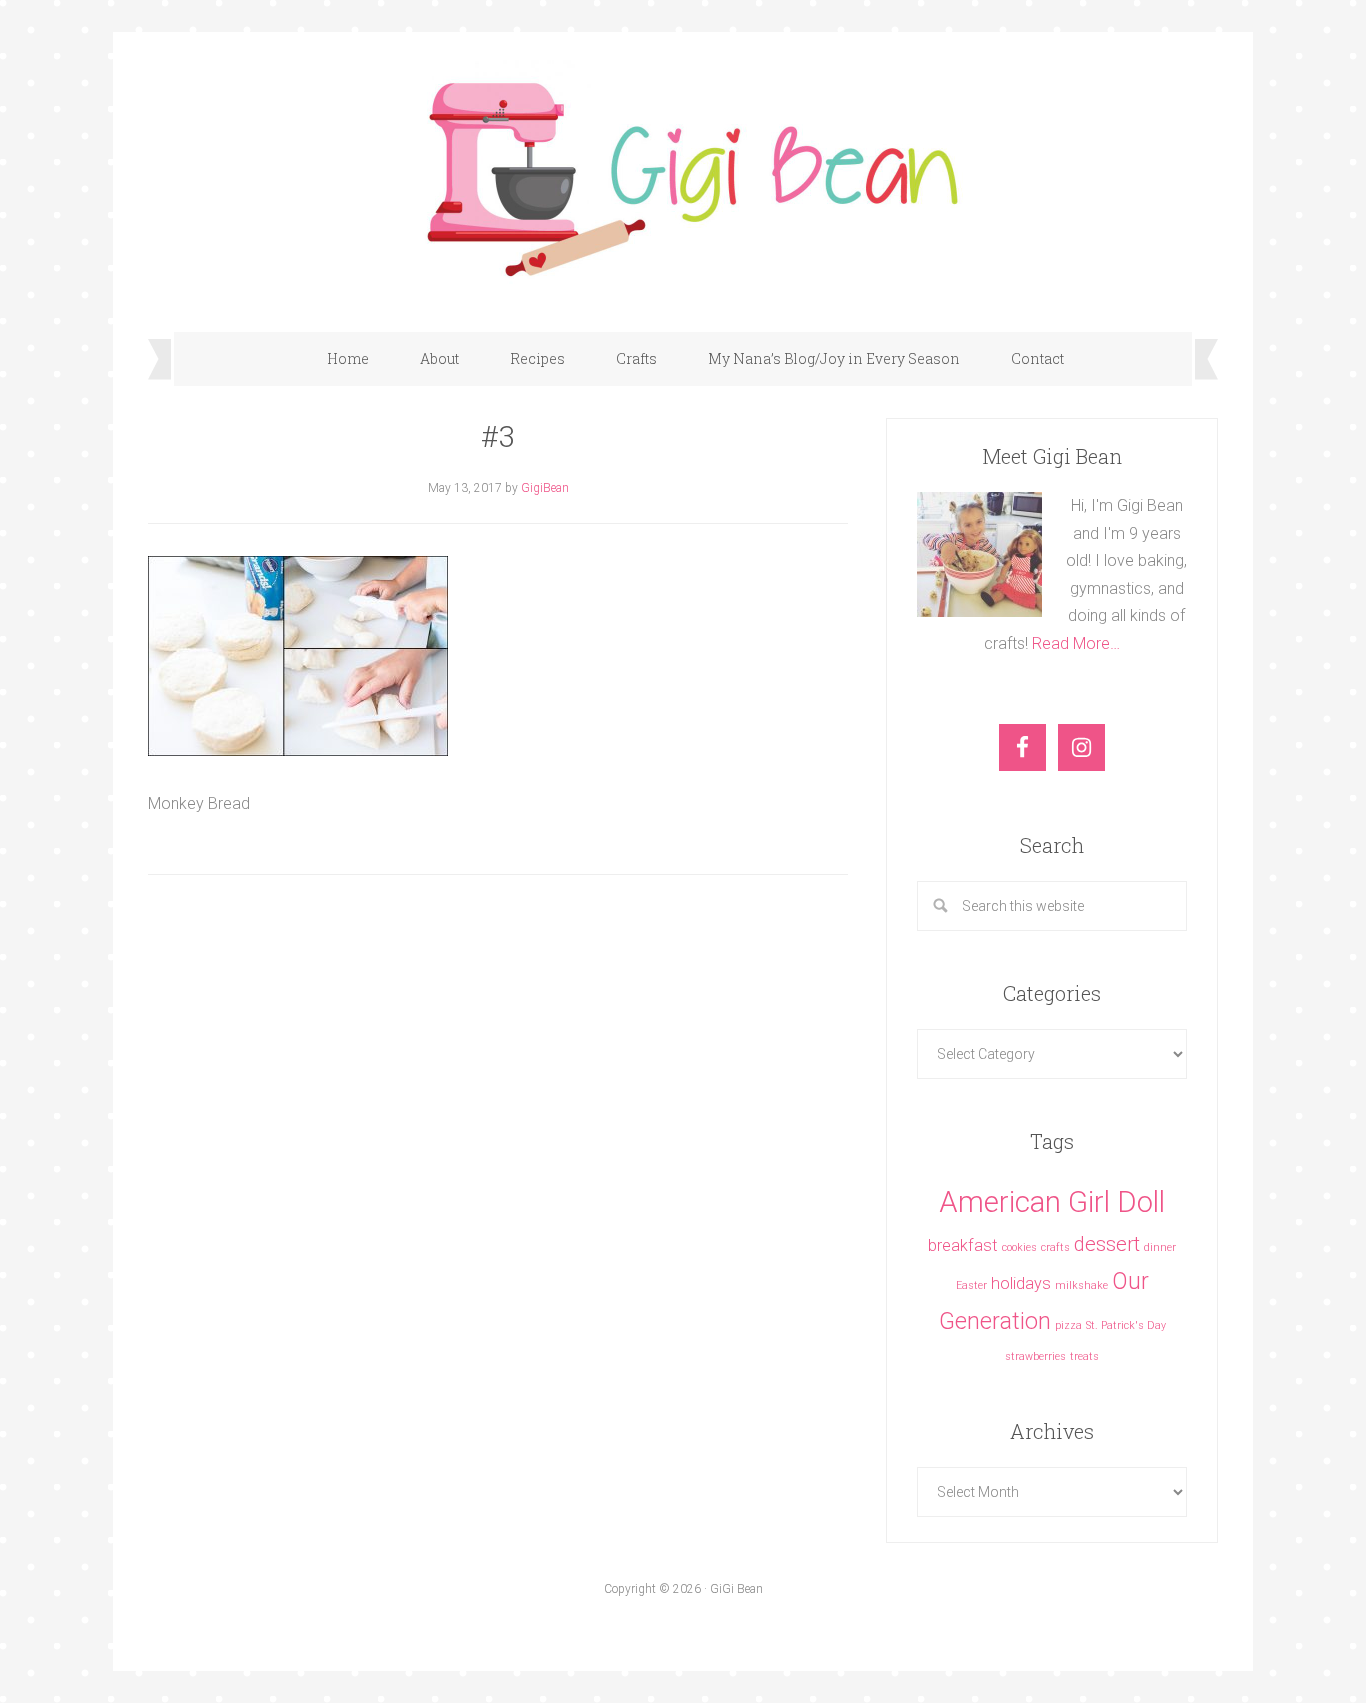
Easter (971, 1285)
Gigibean (683, 172)
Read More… (1076, 643)
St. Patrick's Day (1126, 1325)
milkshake (1081, 1285)
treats (1084, 1356)
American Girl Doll (1052, 1202)
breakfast (963, 1245)
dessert (1107, 1244)
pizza (1068, 1325)
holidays (1021, 1283)
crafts (1055, 1247)
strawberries (1035, 1356)
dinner (1160, 1247)
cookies (1019, 1247)
